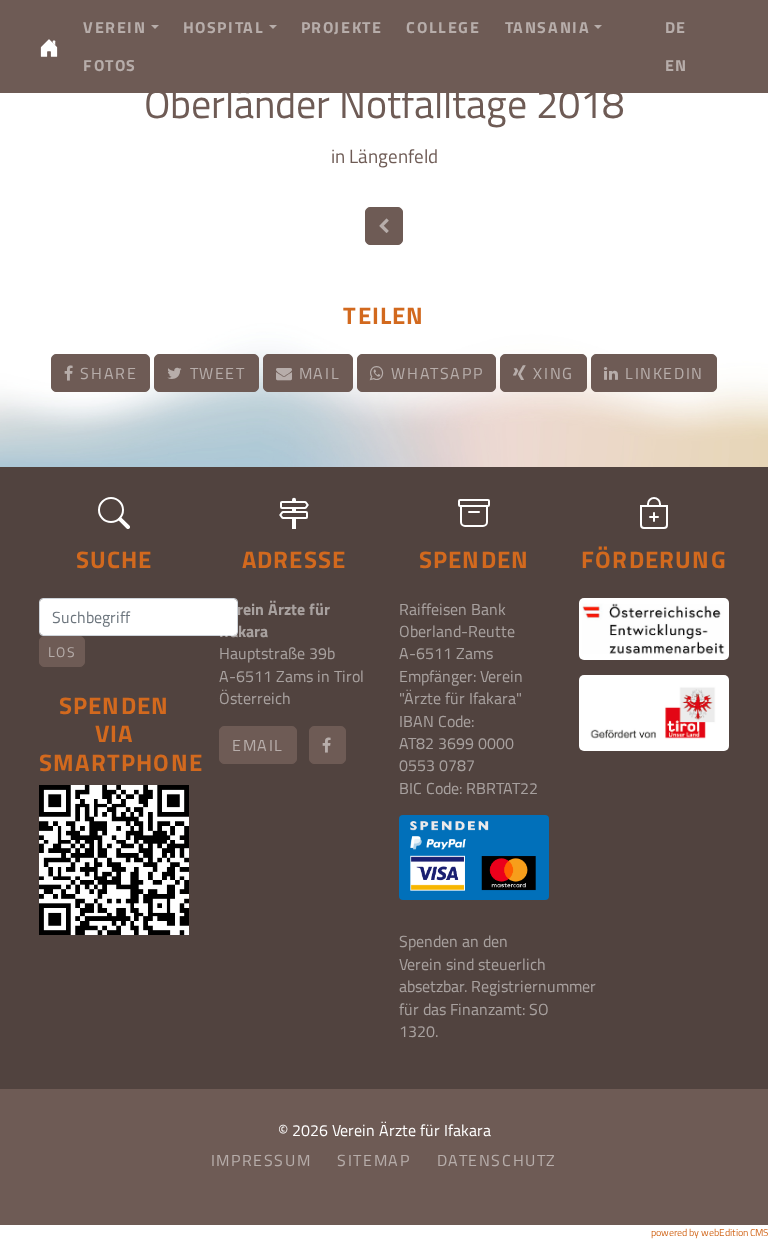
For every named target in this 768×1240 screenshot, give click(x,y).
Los (62, 651)
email (258, 745)
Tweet (215, 373)
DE (676, 27)
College (443, 27)
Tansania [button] (548, 27)
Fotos (110, 65)
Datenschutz (497, 1160)
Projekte (342, 27)
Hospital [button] (224, 27)
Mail (316, 373)
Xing (551, 373)
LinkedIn (661, 373)
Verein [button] (115, 27)
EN (676, 65)
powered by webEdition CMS (709, 1232)
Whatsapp (434, 373)
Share (106, 373)
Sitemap (373, 1160)
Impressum (261, 1160)
